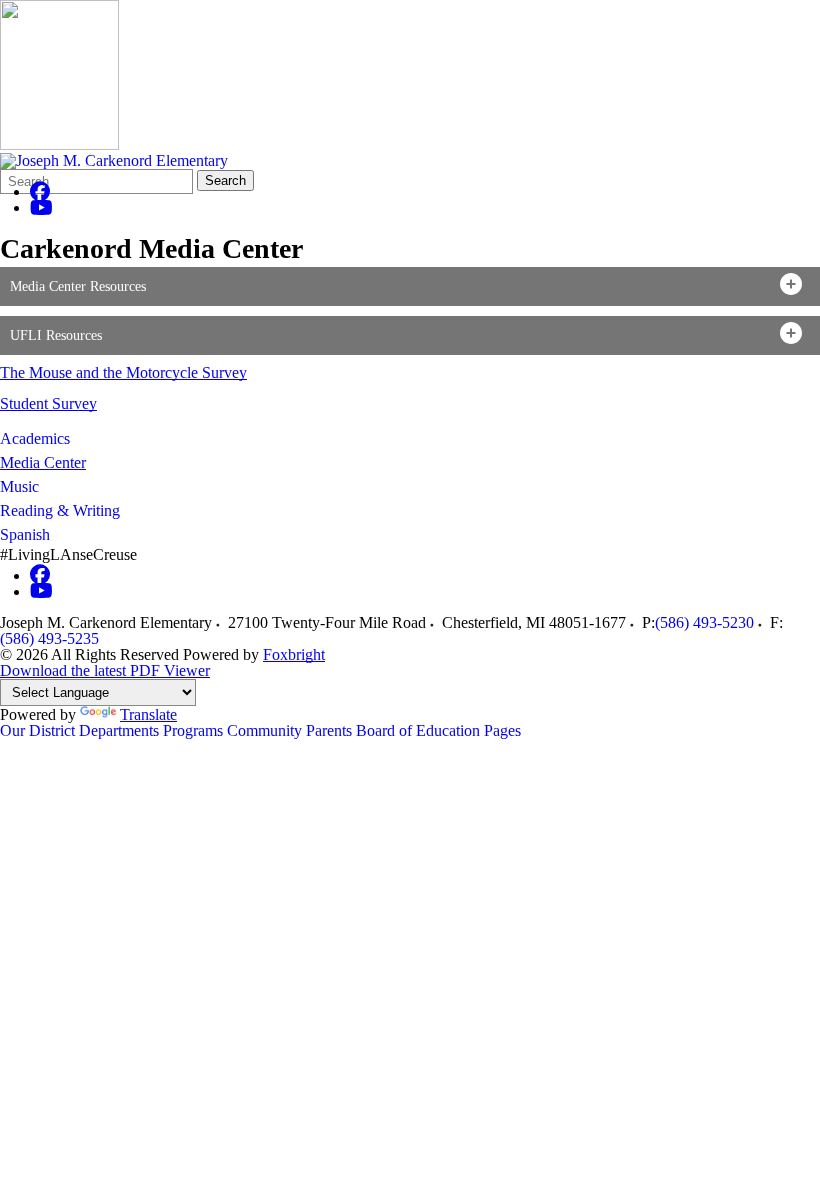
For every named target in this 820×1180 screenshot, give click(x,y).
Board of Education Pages (438, 730)
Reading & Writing (60, 510)
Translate (148, 714)
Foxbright (294, 654)
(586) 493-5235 (49, 638)
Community (264, 730)
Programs (193, 730)
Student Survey (48, 403)
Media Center (43, 462)
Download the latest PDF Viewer (105, 670)
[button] (410, 286)
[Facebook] (40, 191)
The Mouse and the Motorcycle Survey (123, 372)
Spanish (25, 534)
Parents (329, 730)
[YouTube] (41, 207)
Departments (119, 730)
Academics (35, 438)
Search (225, 180)
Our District (37, 730)
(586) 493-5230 (704, 622)
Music (19, 486)
